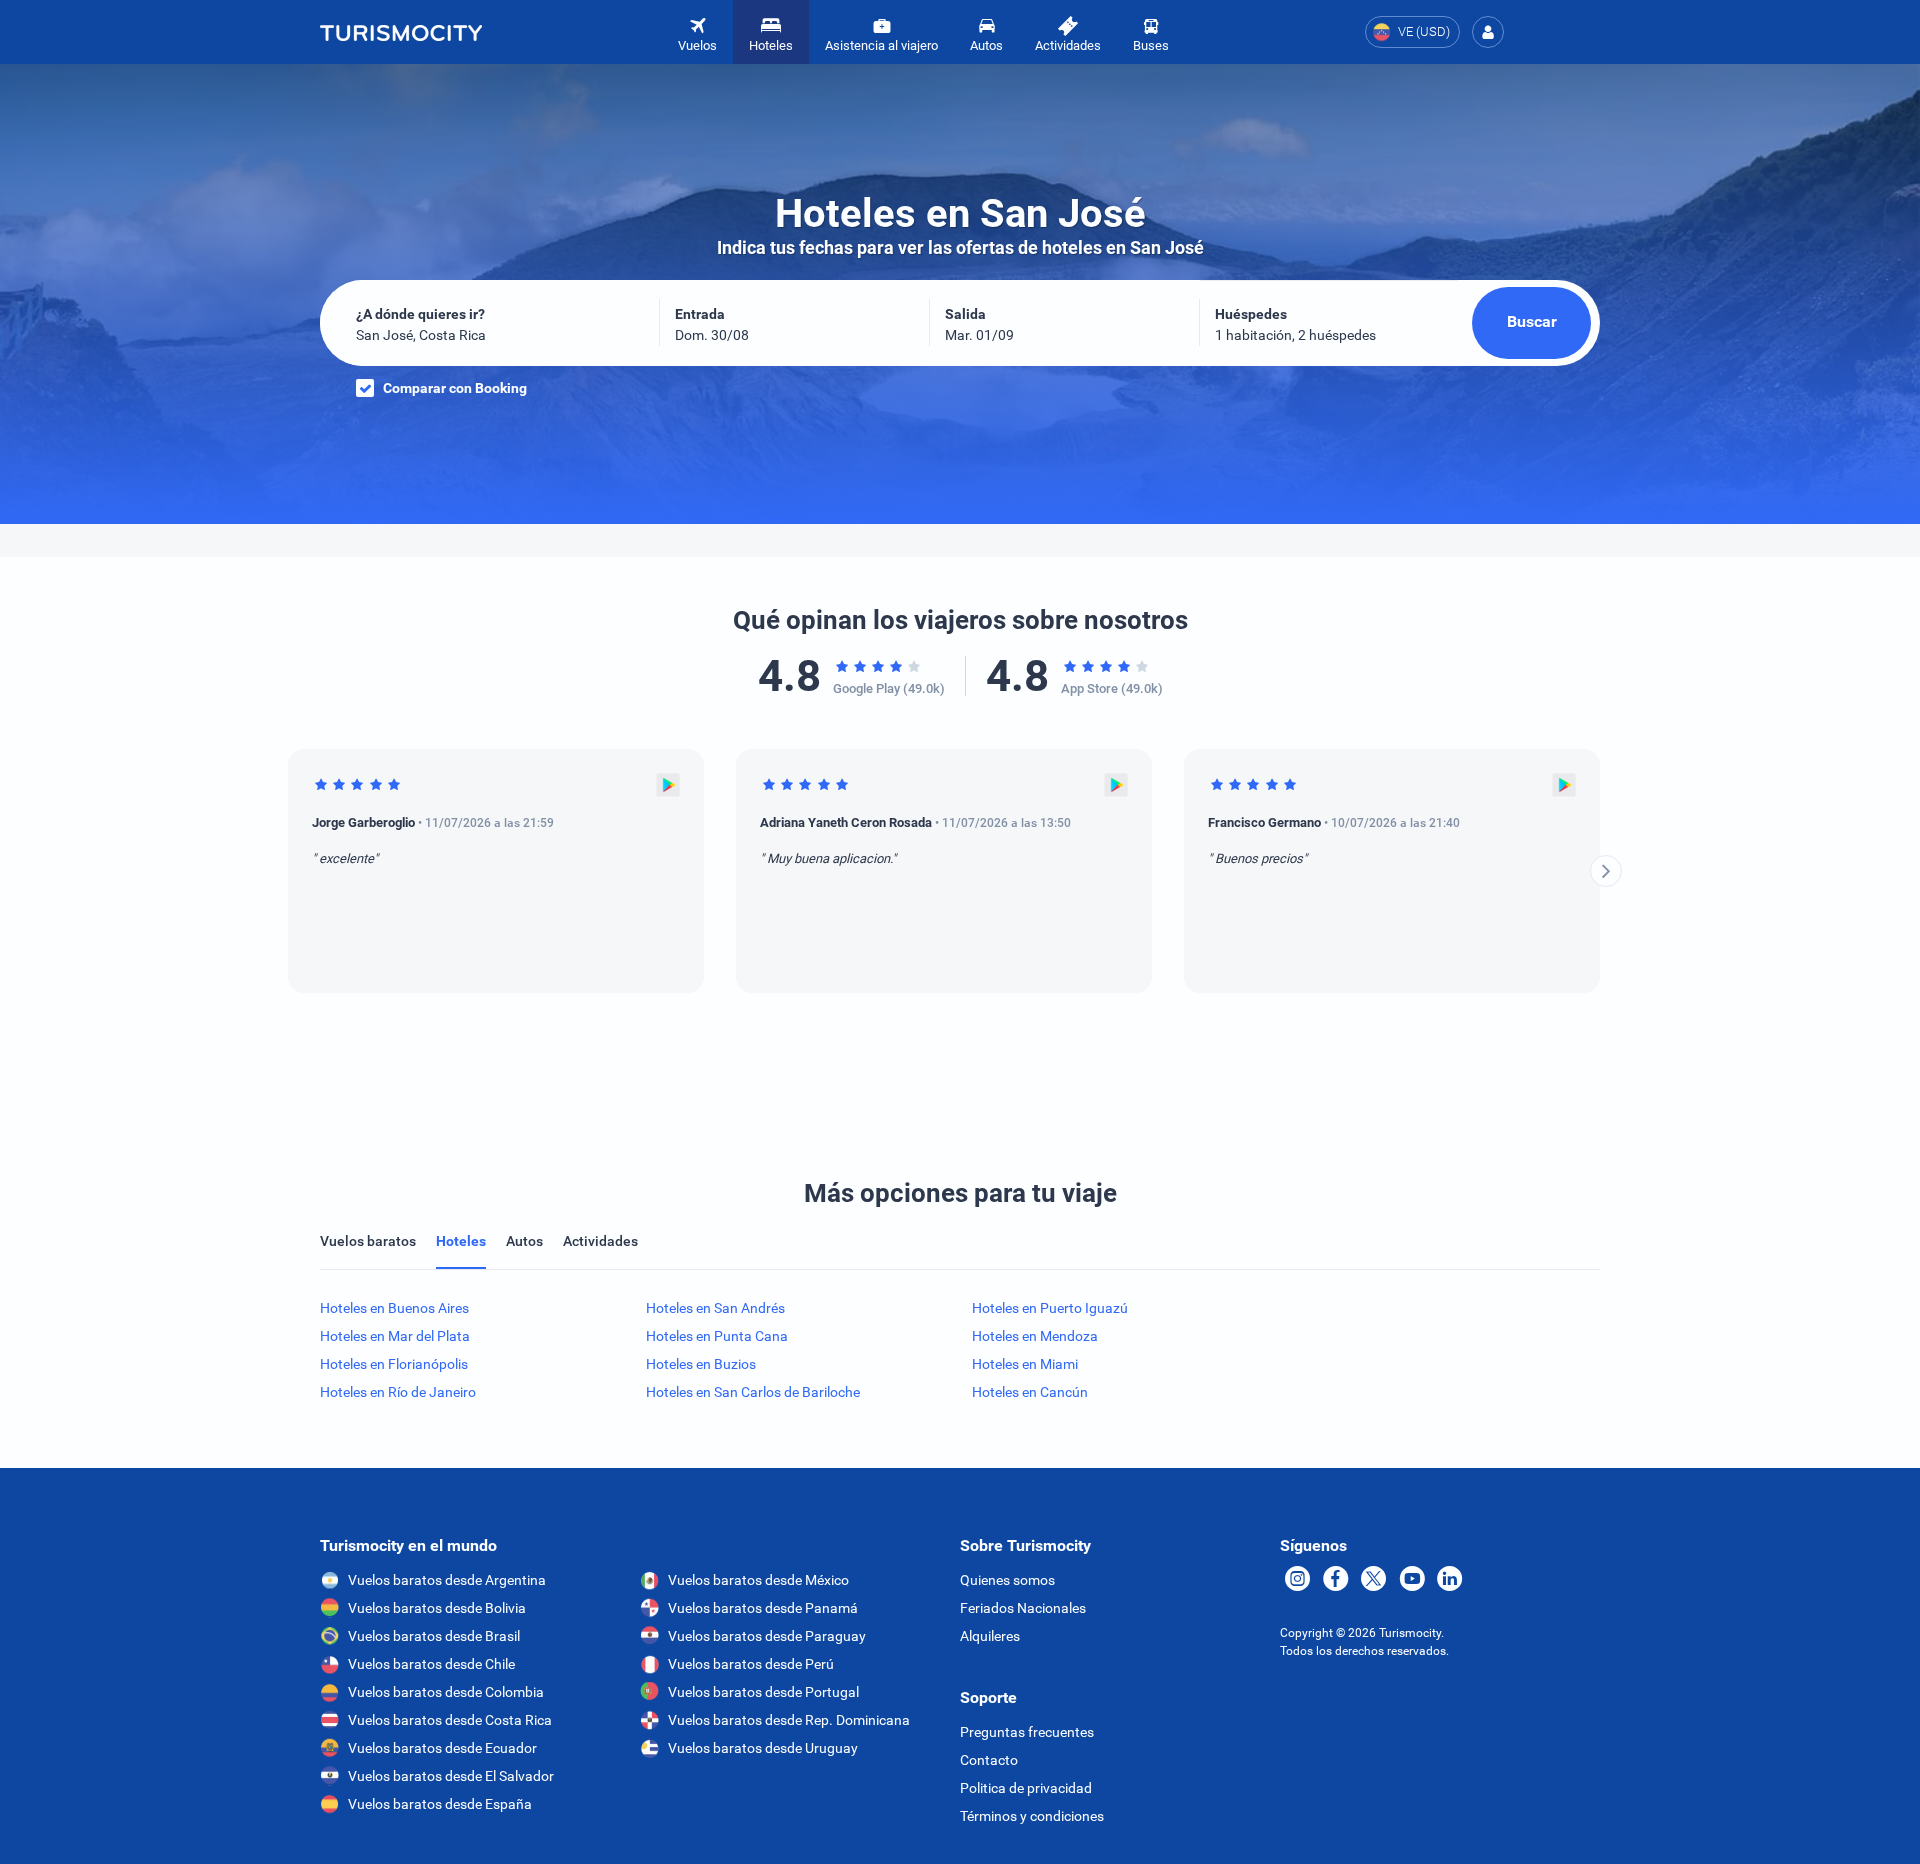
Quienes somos (1007, 1580)
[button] (1488, 32)
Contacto (989, 1760)
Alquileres (990, 1636)
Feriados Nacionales (1023, 1608)
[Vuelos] (401, 32)
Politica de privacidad (1026, 1788)
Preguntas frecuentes (1027, 1732)
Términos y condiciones (1032, 1816)
